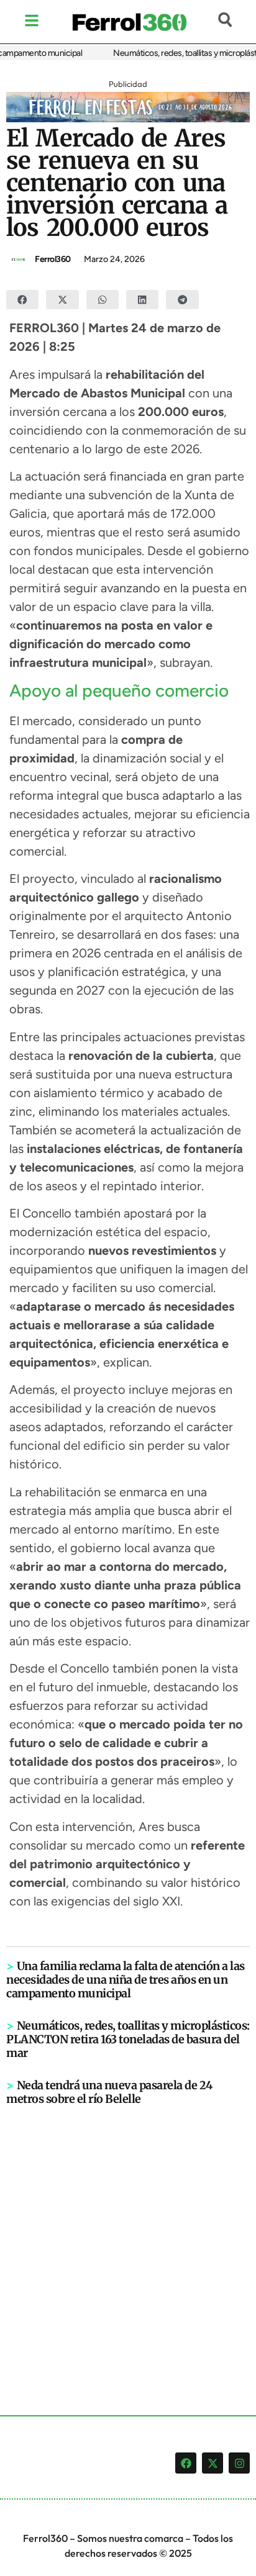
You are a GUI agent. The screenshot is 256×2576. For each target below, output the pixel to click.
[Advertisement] (128, 2240)
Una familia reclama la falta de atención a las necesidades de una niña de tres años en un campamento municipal (126, 1980)
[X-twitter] (213, 2463)
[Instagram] (239, 2463)
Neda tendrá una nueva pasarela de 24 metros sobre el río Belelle (109, 2092)
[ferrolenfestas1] (128, 119)
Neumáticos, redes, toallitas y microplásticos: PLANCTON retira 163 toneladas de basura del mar (128, 2039)
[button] (22, 300)
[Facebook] (186, 2463)
